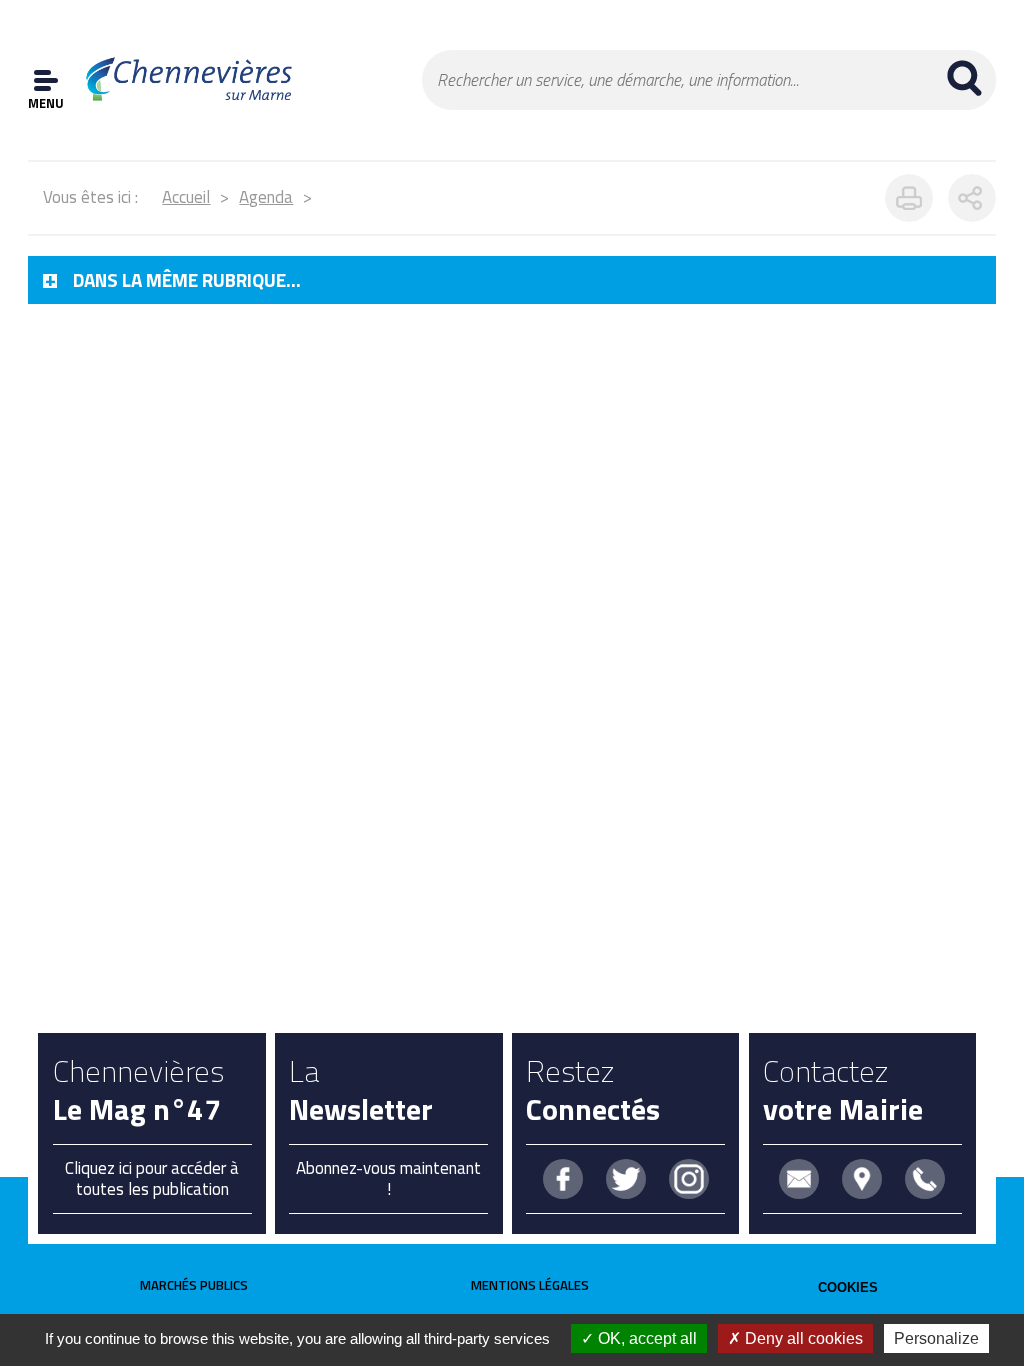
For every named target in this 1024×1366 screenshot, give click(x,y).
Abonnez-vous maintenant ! (388, 1178)
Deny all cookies (802, 1338)
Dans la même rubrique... (187, 280)
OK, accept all (645, 1338)
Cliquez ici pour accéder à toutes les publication (152, 1178)
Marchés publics (194, 1285)
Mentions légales (530, 1285)
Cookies (848, 1287)
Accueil (186, 197)
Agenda (266, 197)
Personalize (936, 1338)
